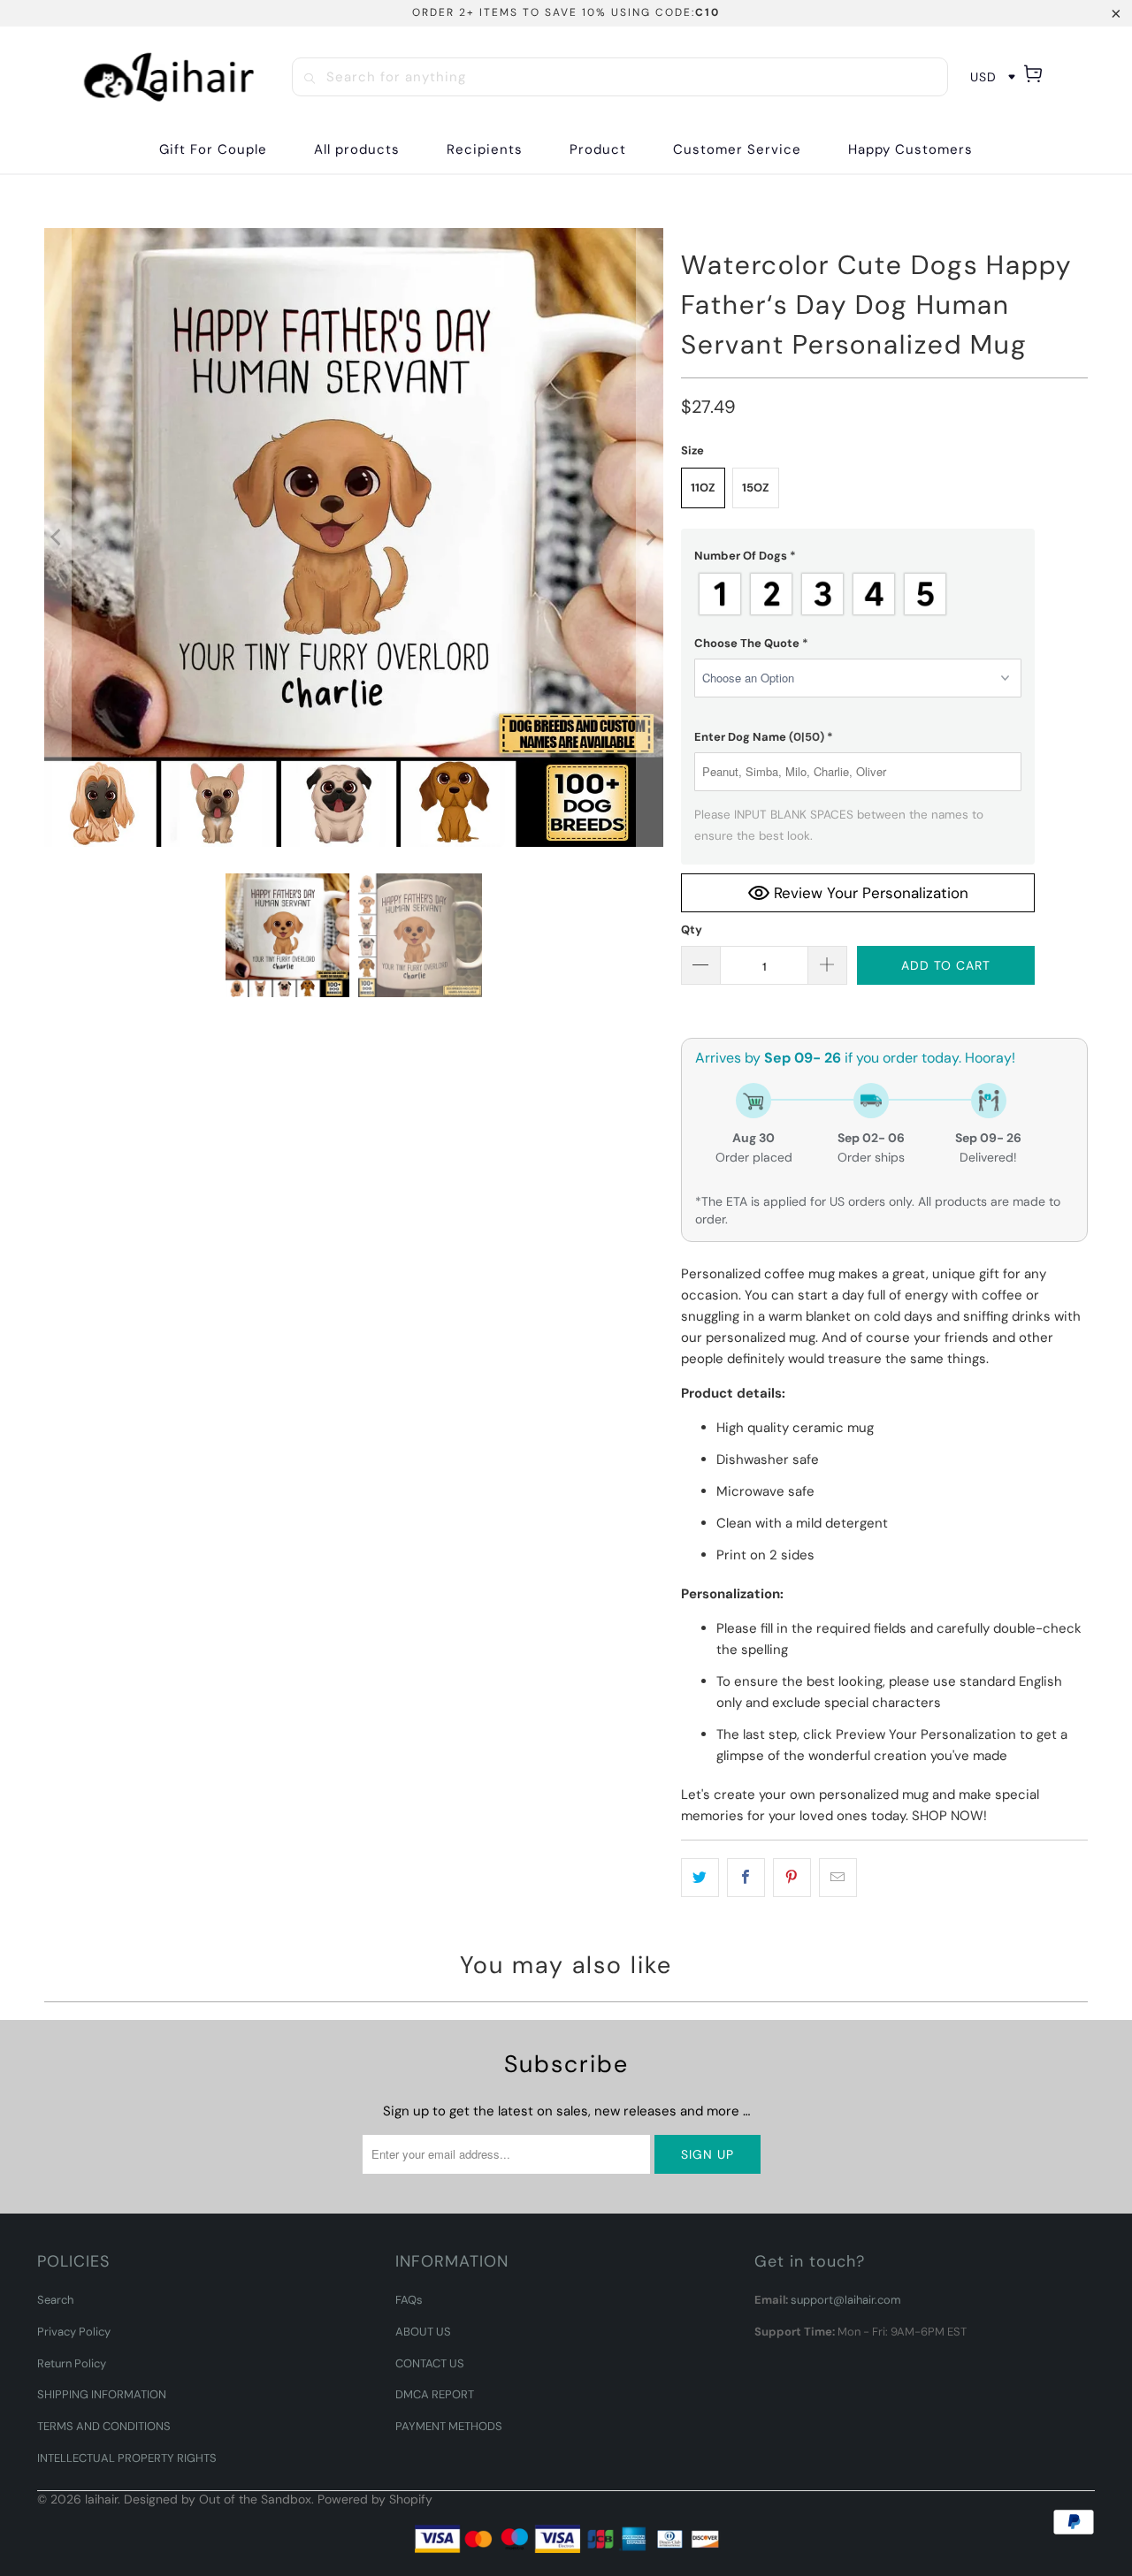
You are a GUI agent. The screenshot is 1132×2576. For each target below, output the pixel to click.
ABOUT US (423, 2332)
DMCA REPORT (435, 2394)
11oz (703, 488)
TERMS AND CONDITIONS (104, 2426)
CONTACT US (430, 2363)
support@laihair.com (846, 2300)
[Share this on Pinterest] (792, 1878)
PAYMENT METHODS (449, 2426)
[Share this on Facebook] (746, 1878)
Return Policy (72, 2363)
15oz (756, 488)
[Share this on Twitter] (700, 1878)
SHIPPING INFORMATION (102, 2394)
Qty (692, 930)
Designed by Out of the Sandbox (218, 2499)
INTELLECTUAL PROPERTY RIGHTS (127, 2458)
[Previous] (57, 537)
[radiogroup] (858, 594)
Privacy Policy (74, 2332)
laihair (101, 2499)
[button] (485, 150)
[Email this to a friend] (838, 1878)
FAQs (409, 2300)
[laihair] (169, 77)
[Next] (650, 537)
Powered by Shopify (375, 2499)
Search (55, 2300)
